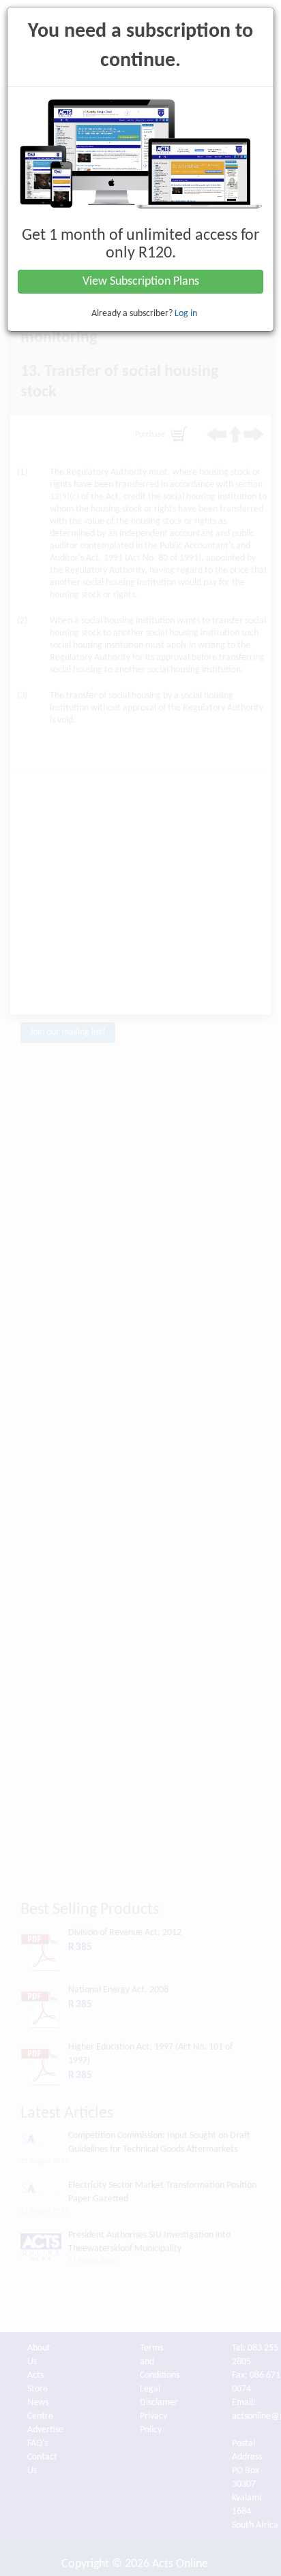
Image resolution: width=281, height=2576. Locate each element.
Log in (186, 314)
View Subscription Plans (141, 282)
